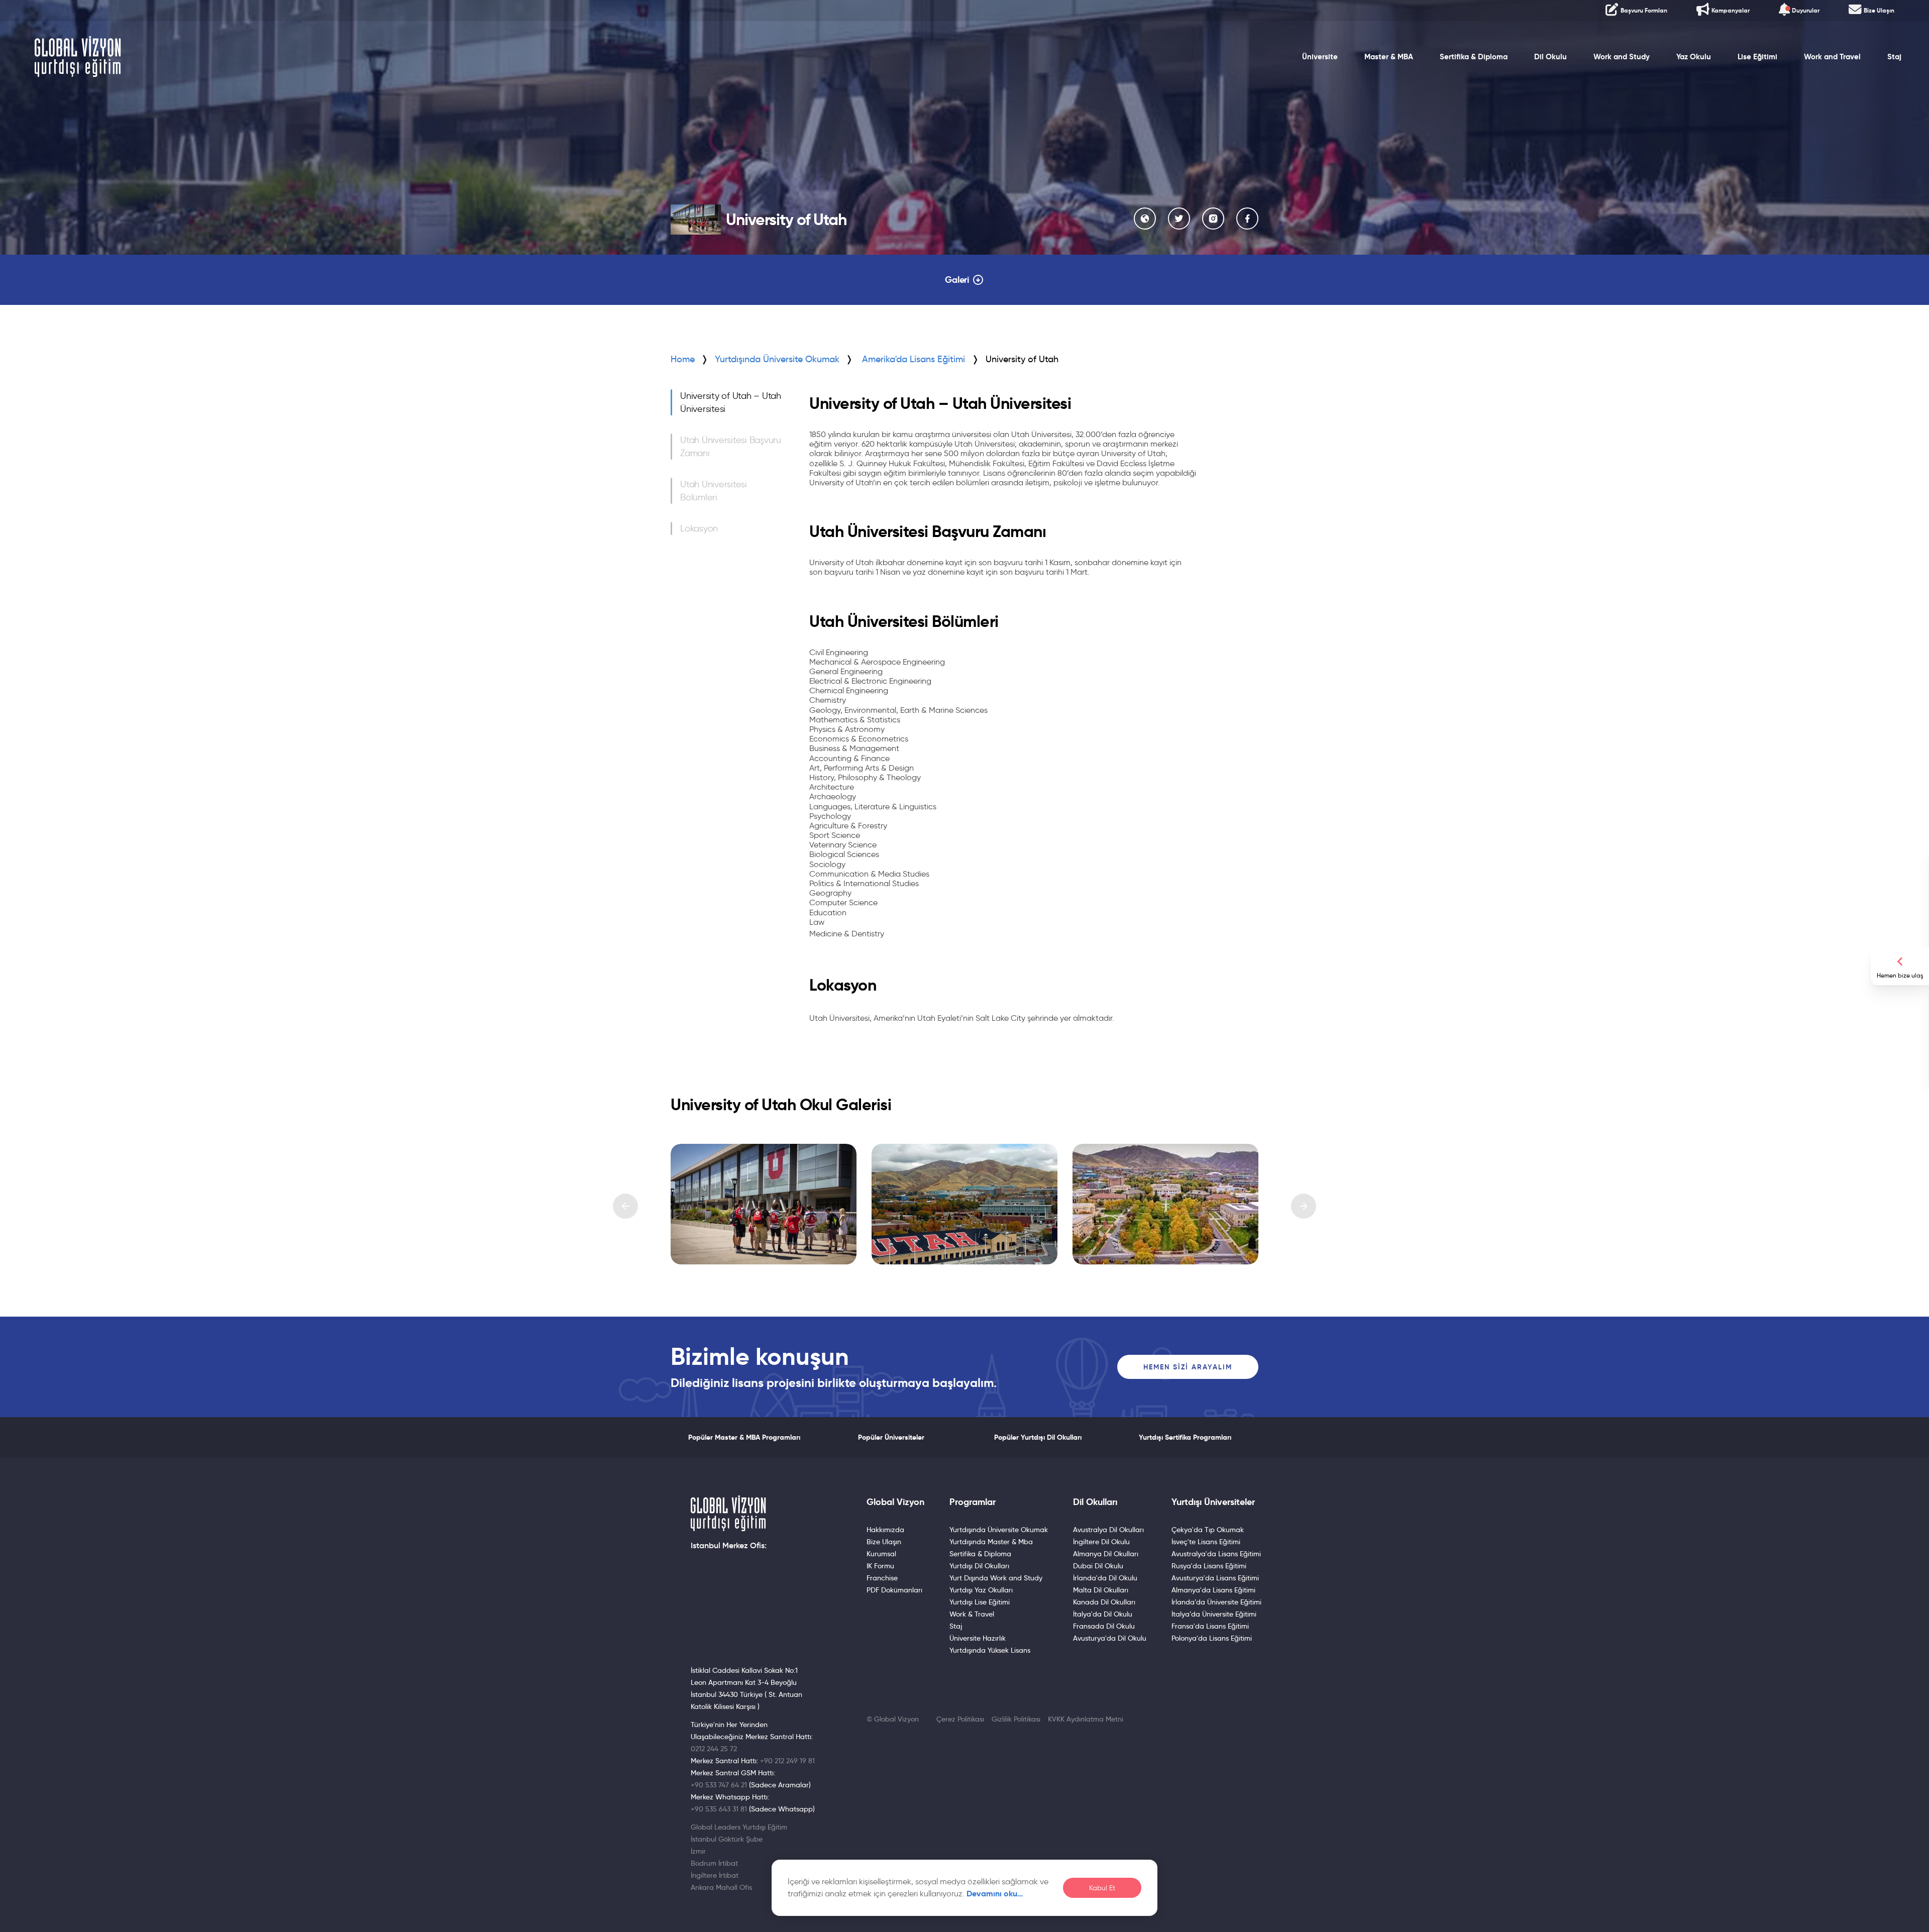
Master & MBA (1389, 57)
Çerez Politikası (960, 1719)
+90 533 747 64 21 (719, 1785)
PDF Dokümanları (894, 1590)
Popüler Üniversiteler (891, 1437)
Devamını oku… (995, 1894)
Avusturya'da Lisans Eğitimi (1215, 1578)
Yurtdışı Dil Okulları (979, 1566)
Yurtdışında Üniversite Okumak (777, 359)
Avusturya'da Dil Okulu (1110, 1638)
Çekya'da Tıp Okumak (1208, 1530)
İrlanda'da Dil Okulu (1105, 1578)
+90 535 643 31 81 (719, 1809)
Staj (1894, 57)
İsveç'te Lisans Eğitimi (1206, 1542)
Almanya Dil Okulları (1106, 1554)
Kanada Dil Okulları (1104, 1602)
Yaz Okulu (1694, 57)
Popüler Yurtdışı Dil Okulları (1038, 1437)
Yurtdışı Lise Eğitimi (980, 1602)
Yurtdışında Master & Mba (991, 1542)
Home (683, 359)
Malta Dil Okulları (1101, 1590)
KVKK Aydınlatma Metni (1086, 1719)
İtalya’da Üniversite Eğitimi (1214, 1614)
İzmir (698, 1851)
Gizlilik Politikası (1016, 1719)
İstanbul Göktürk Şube (727, 1839)
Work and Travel (1832, 57)
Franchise (882, 1578)
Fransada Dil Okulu (1104, 1626)
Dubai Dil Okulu (1098, 1566)
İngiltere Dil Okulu (1101, 1542)
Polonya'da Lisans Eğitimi (1212, 1638)
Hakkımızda (885, 1530)
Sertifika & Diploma (1474, 57)
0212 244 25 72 (714, 1749)
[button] (625, 1206)
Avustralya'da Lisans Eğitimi (1216, 1554)
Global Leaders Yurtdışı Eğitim (739, 1827)
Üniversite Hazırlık (978, 1638)
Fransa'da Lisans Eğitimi (1210, 1626)
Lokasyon (699, 528)
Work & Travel (972, 1614)
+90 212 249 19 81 (787, 1761)
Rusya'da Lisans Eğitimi (1209, 1566)
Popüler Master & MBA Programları (744, 1437)
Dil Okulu (1550, 57)
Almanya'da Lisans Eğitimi (1213, 1590)
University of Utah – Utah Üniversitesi (731, 402)
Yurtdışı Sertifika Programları (1185, 1437)
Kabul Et (1102, 1888)
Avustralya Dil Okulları (1108, 1530)
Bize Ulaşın (884, 1542)
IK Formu (880, 1566)
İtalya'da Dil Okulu (1103, 1614)
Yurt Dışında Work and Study (996, 1578)
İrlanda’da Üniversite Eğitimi (1216, 1602)
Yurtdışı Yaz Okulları (981, 1590)
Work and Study (1622, 57)
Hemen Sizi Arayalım (1188, 1367)
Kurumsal (881, 1554)
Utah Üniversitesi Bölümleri (714, 491)
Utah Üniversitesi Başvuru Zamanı (731, 447)
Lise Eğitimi (1757, 57)
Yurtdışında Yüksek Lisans (990, 1650)
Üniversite (1320, 57)
